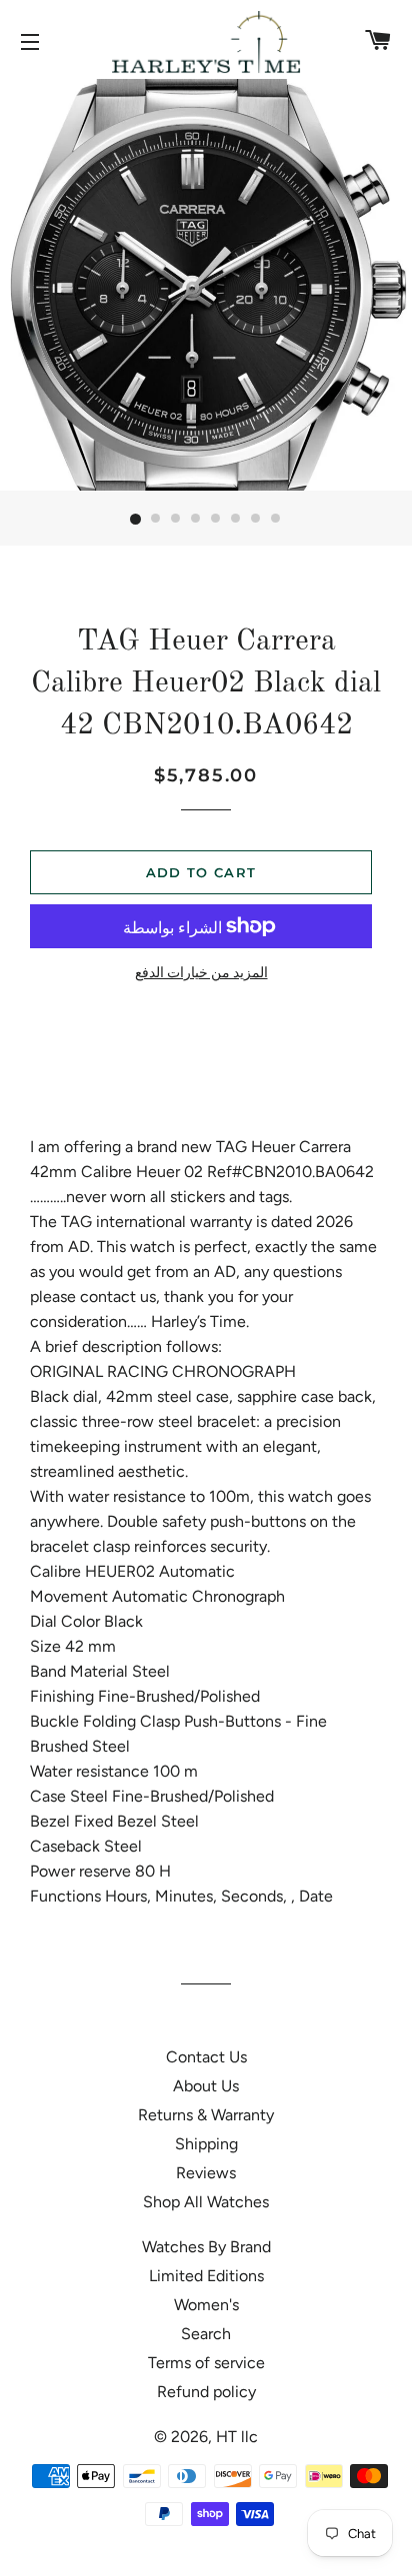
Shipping (206, 2144)
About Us (206, 2086)
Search (206, 2334)
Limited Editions (206, 2276)
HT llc (237, 2437)
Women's (206, 2305)
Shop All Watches (206, 2202)
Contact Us (206, 2057)
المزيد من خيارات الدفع (201, 973)
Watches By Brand (206, 2247)
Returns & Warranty (206, 2115)
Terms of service (206, 2363)
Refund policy (206, 2392)
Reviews (206, 2173)
